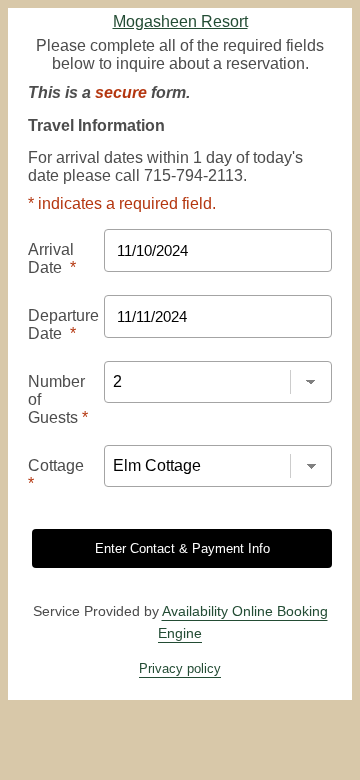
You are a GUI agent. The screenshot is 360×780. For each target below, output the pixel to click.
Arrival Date (52, 258)
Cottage (56, 474)
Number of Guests (58, 399)
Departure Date (63, 324)
